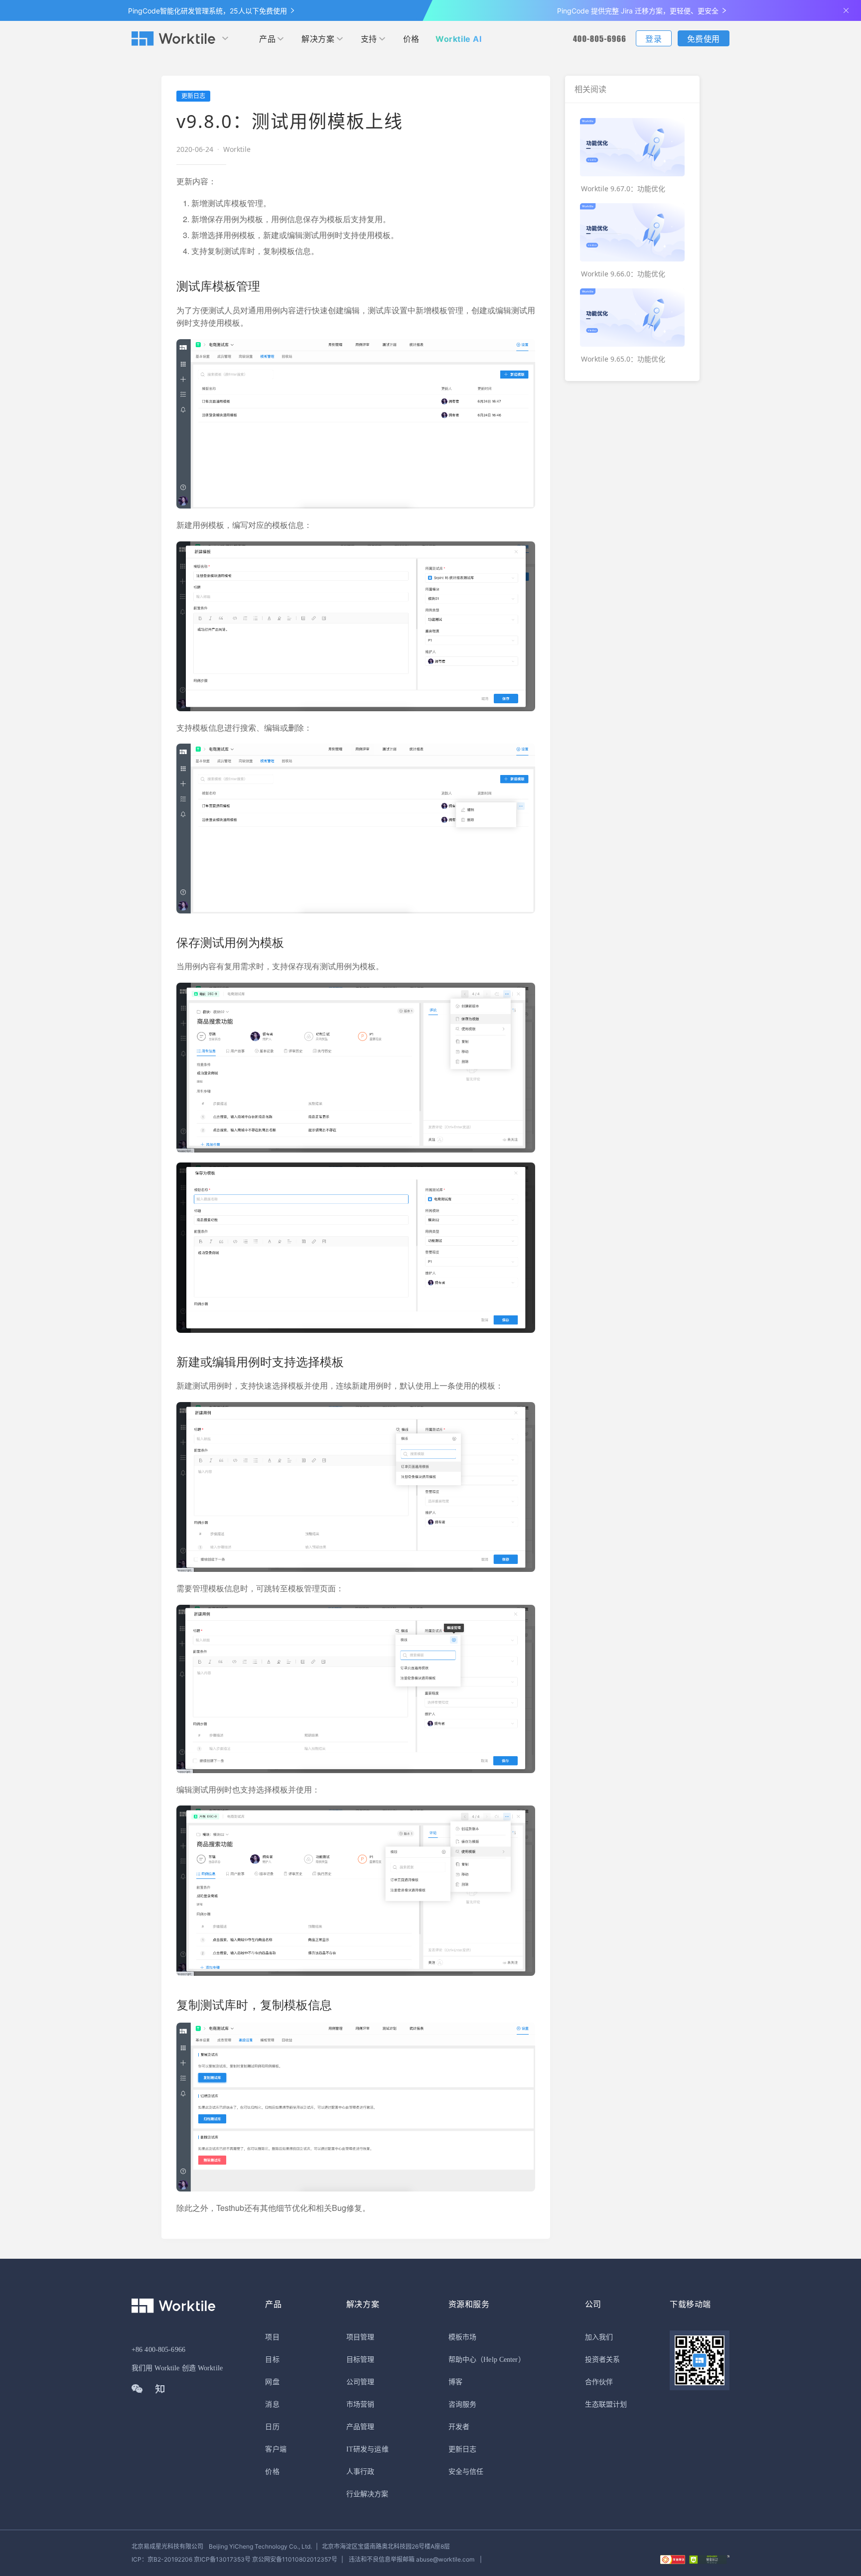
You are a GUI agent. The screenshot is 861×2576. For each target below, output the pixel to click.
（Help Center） (501, 2360)
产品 (267, 39)
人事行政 (360, 2472)
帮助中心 (462, 2360)
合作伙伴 (599, 2382)
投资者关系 (603, 2360)
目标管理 (360, 2360)
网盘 (272, 2382)
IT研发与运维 (367, 2449)
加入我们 (599, 2337)
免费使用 (704, 39)
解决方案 (318, 39)
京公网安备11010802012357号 (234, 2559)
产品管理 (360, 2427)
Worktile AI (459, 39)
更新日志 (462, 2449)
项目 (272, 2337)
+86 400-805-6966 (158, 2350)
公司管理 (360, 2382)
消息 (272, 2404)
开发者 (459, 2427)
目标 (272, 2360)
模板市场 (462, 2337)
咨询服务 (462, 2404)
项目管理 (360, 2337)
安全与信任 (466, 2472)
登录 (653, 39)
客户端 (276, 2449)
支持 (369, 39)
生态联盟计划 (606, 2404)
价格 (411, 39)
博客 (455, 2382)
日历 (272, 2427)
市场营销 (360, 2404)
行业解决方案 (367, 2494)
